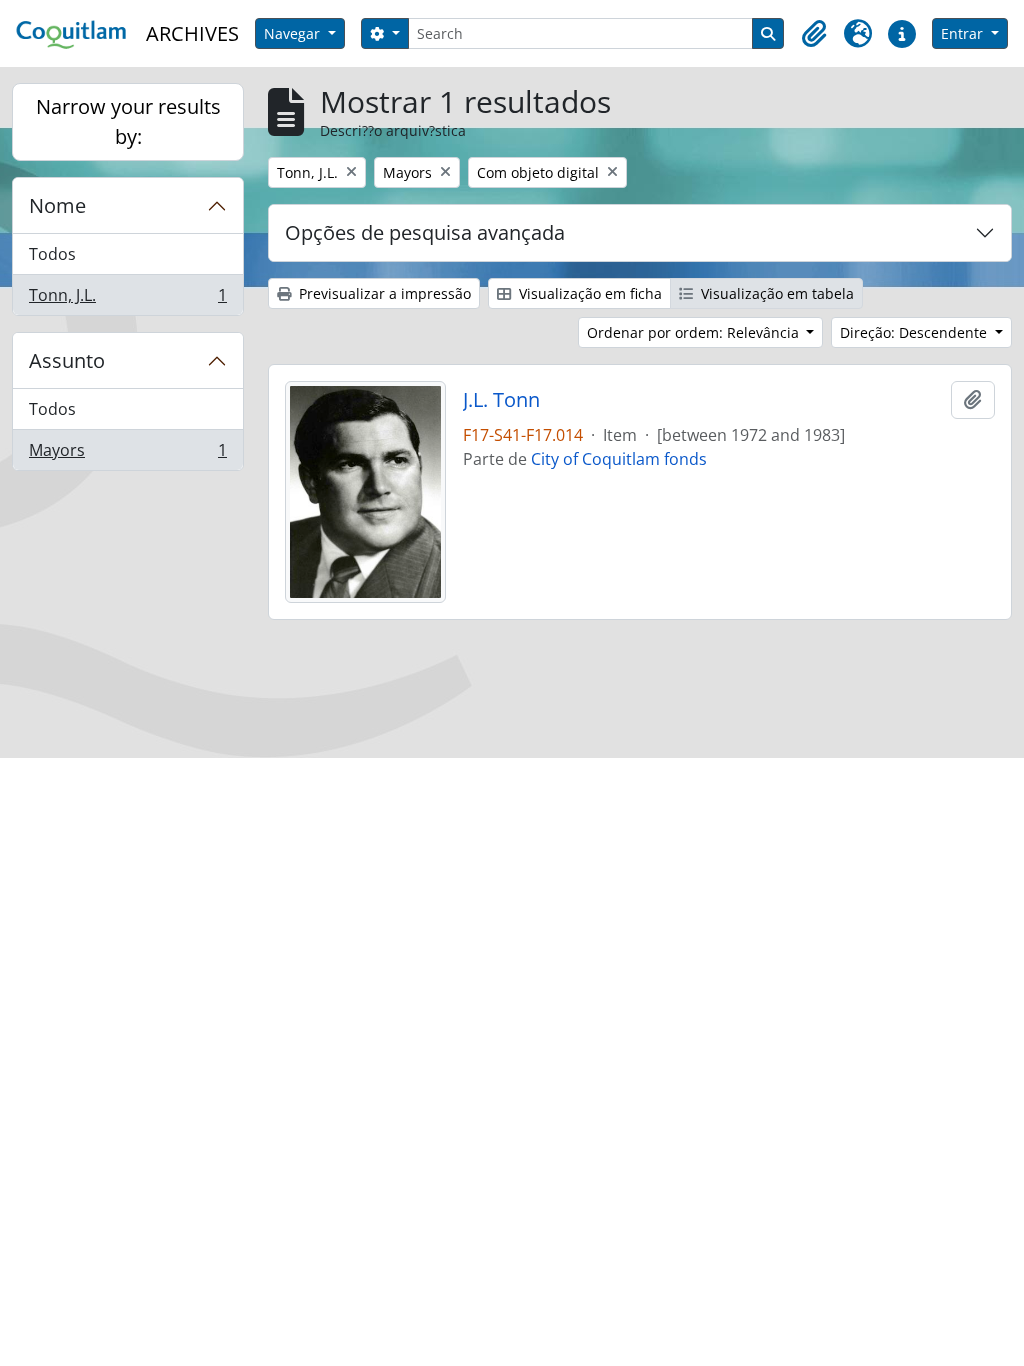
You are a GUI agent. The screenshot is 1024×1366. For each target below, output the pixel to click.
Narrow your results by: (128, 121)
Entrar (964, 33)
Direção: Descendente (915, 332)
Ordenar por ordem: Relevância (695, 332)
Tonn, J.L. (127, 299)
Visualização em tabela (775, 293)
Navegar (294, 33)
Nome (57, 205)
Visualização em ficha (588, 293)
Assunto (67, 360)
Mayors (127, 454)
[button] (814, 34)
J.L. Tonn (501, 400)
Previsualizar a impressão (383, 293)
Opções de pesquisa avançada (425, 232)
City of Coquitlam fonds (619, 459)
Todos (52, 254)
